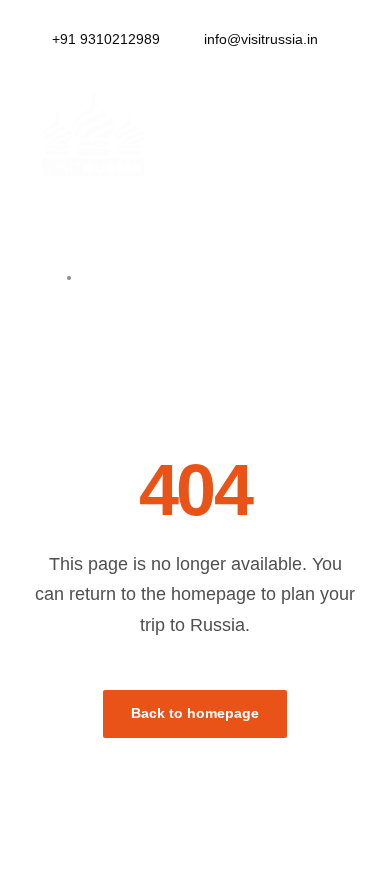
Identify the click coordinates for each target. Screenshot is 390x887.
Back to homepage (195, 713)
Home (122, 277)
